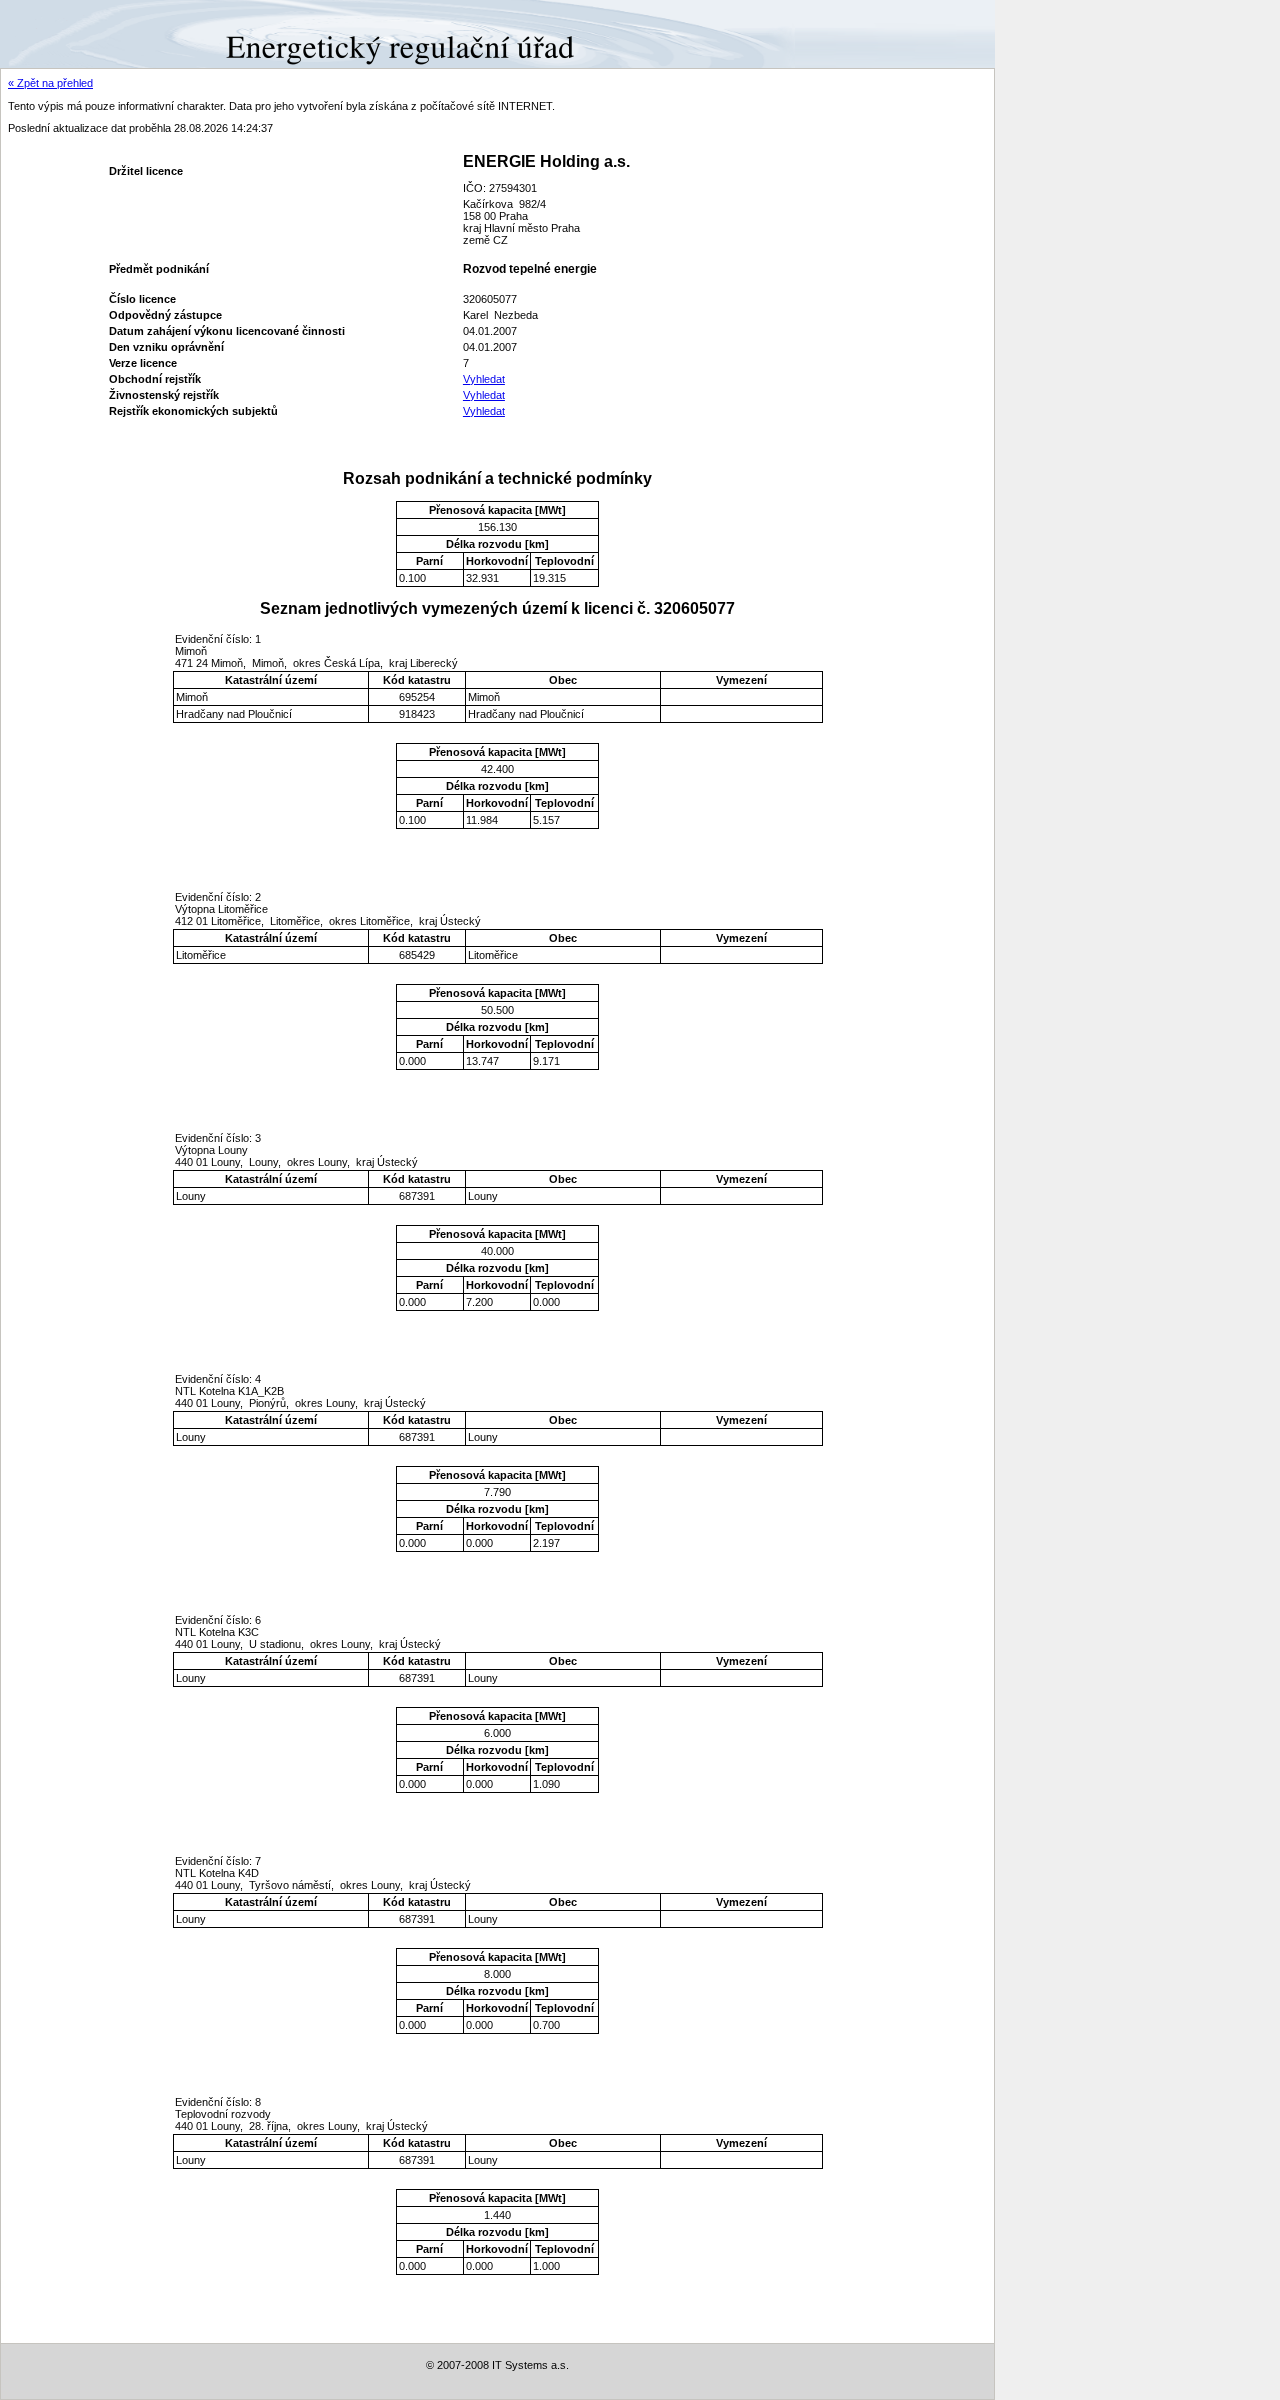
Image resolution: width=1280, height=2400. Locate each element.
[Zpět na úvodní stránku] (72, 33)
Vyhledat (484, 379)
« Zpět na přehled (50, 83)
